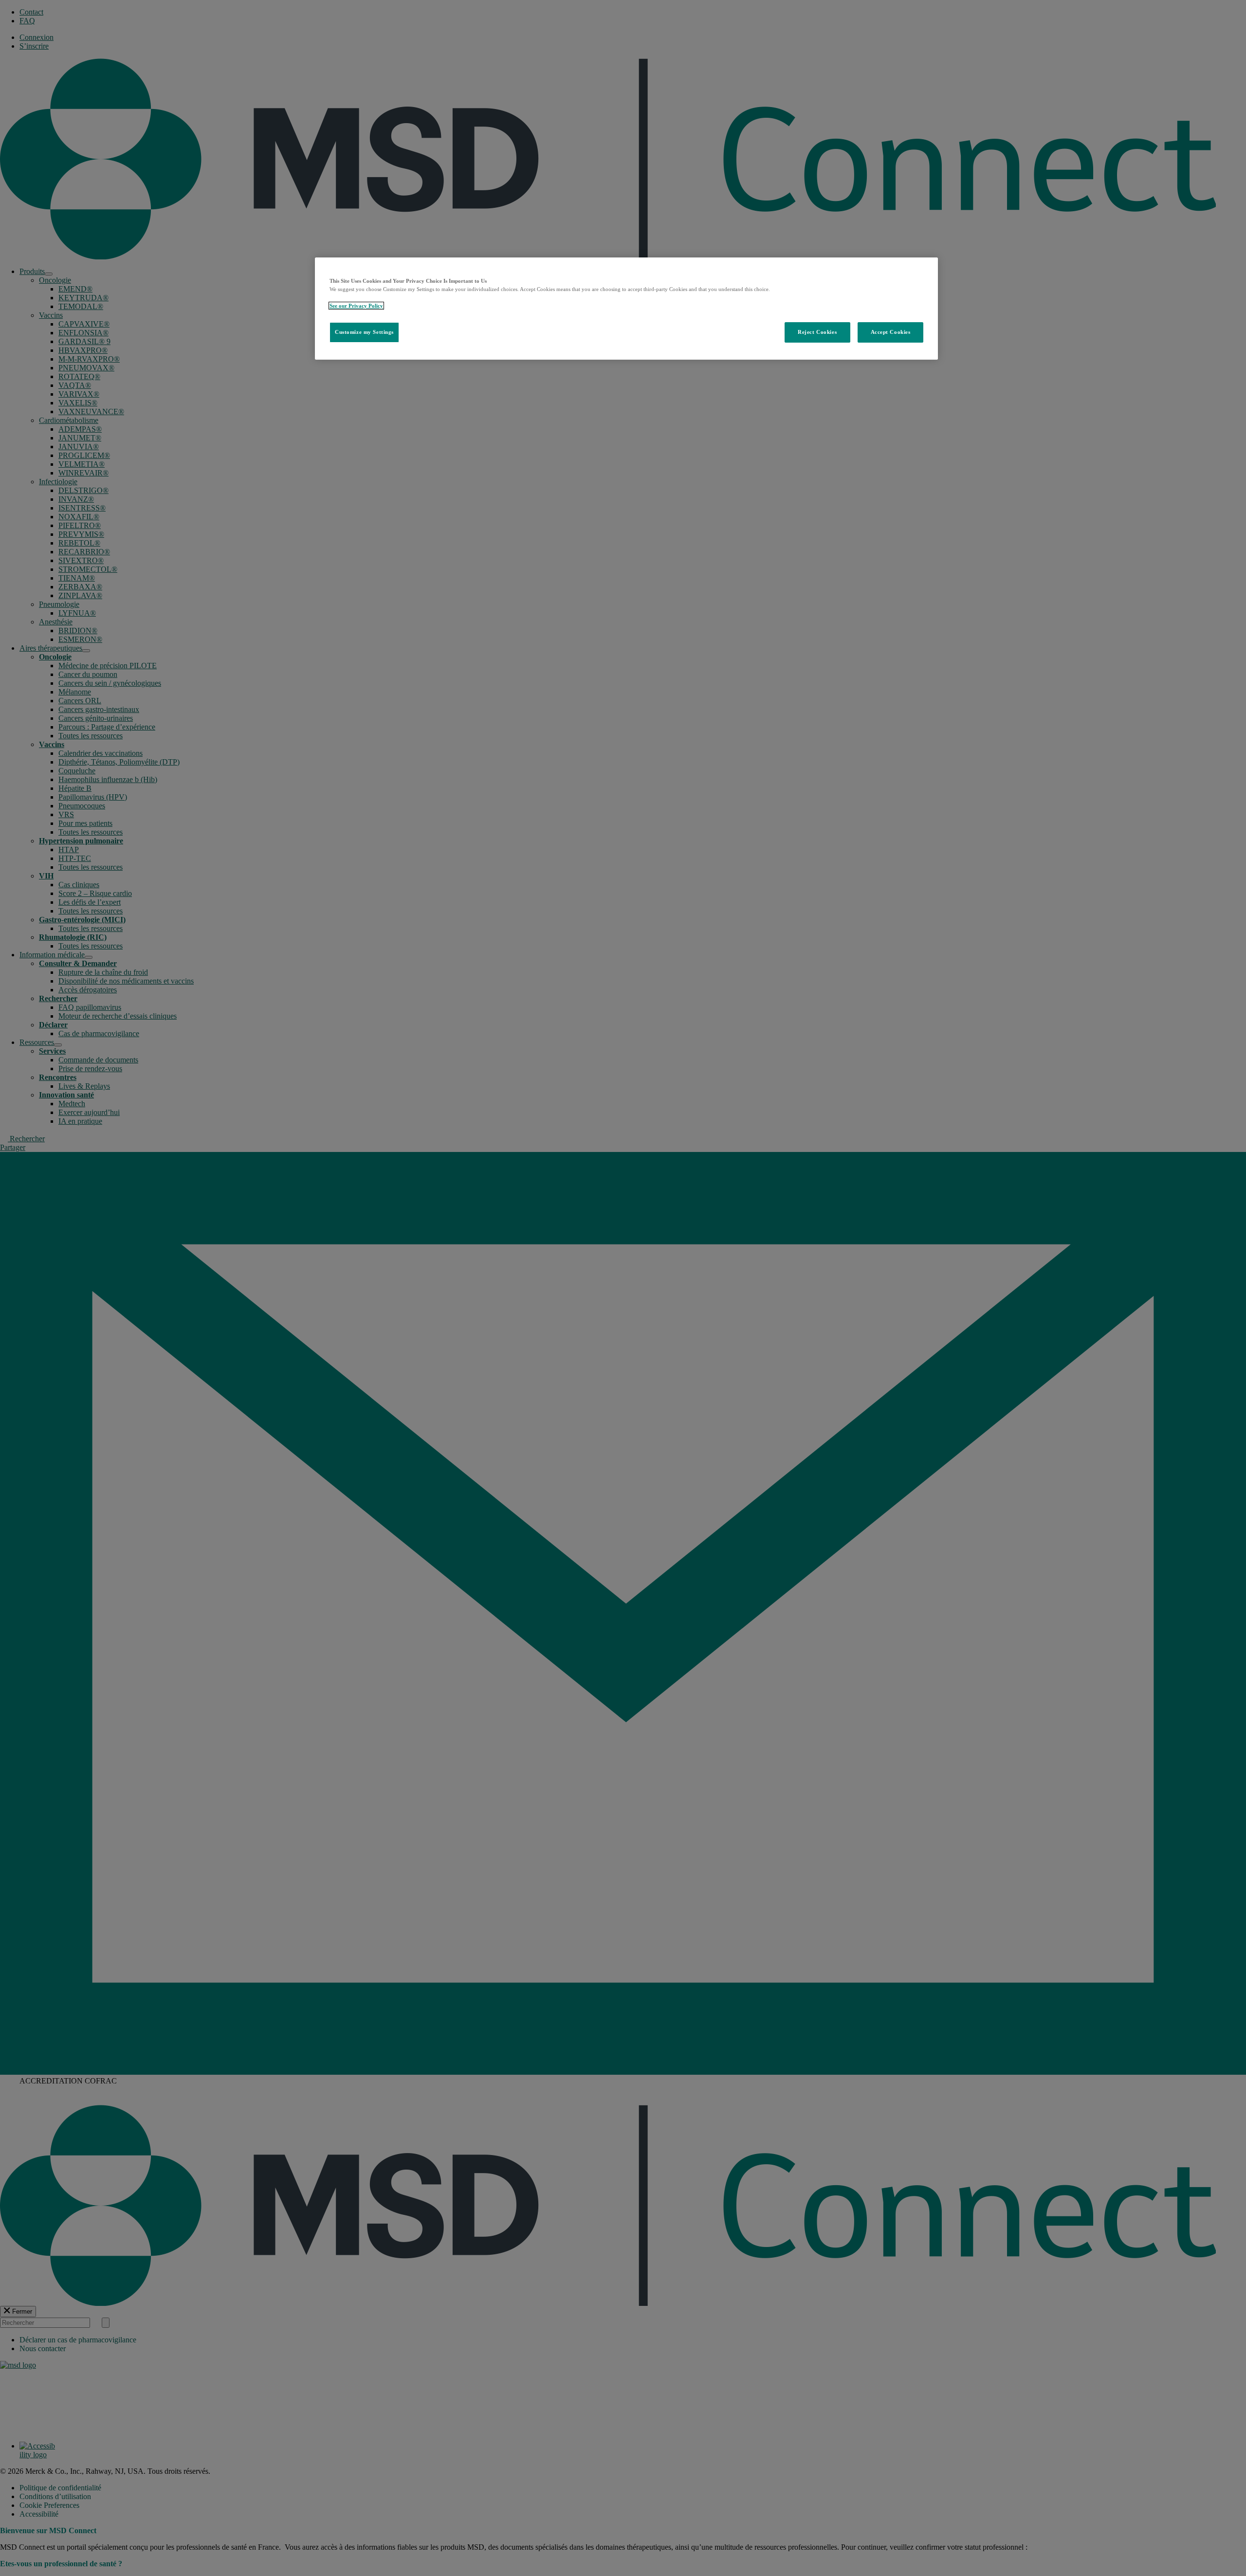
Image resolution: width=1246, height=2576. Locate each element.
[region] (626, 309)
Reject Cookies (817, 332)
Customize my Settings (364, 332)
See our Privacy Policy (356, 306)
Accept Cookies (891, 332)
